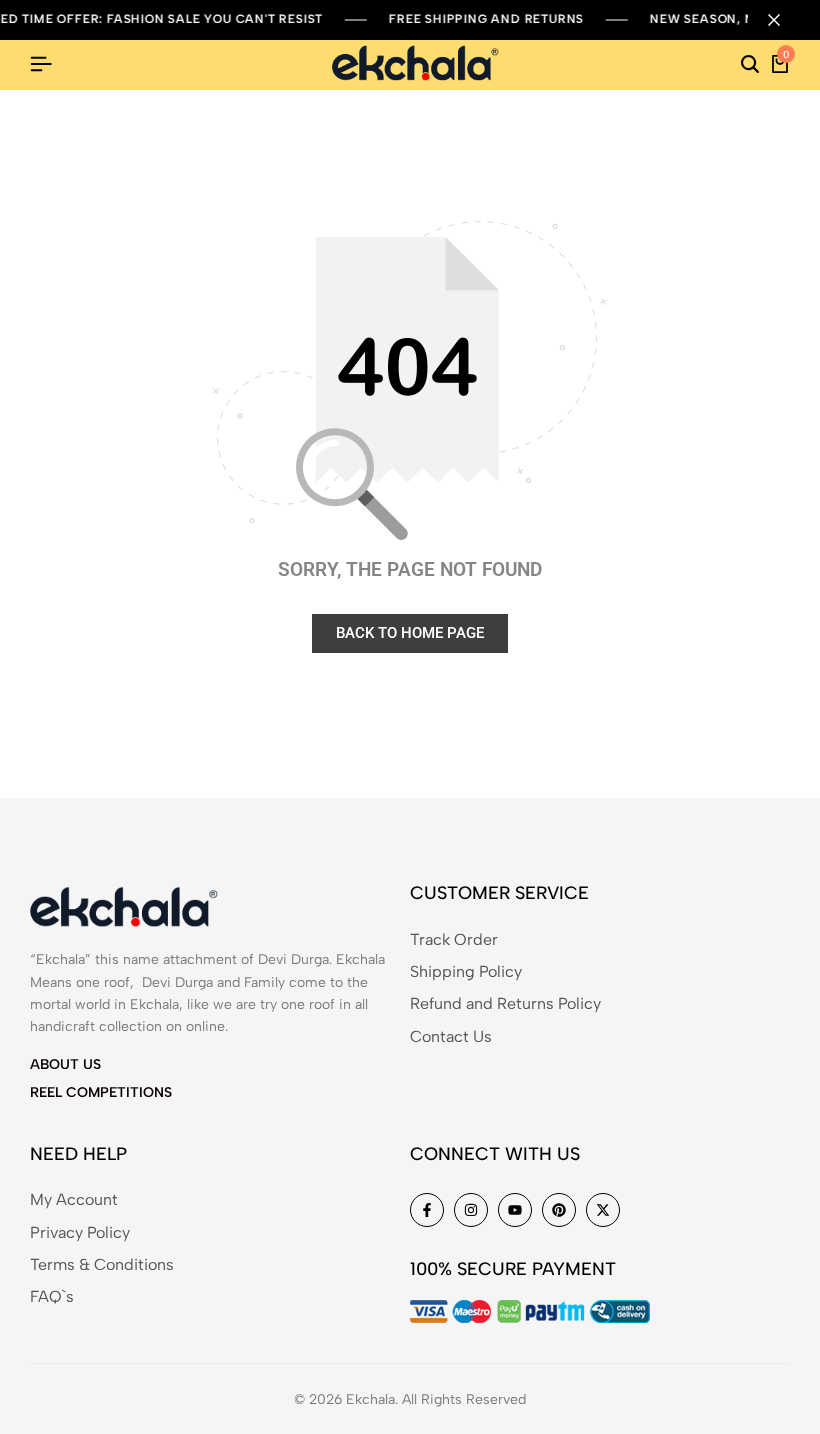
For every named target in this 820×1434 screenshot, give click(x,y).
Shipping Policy (466, 971)
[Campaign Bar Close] (784, 20)
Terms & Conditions (102, 1264)
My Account (74, 1199)
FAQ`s (52, 1296)
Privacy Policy (80, 1232)
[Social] (427, 1210)
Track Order (454, 939)
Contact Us (451, 1036)
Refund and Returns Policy (505, 1003)
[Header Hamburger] (41, 64)
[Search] (750, 65)
